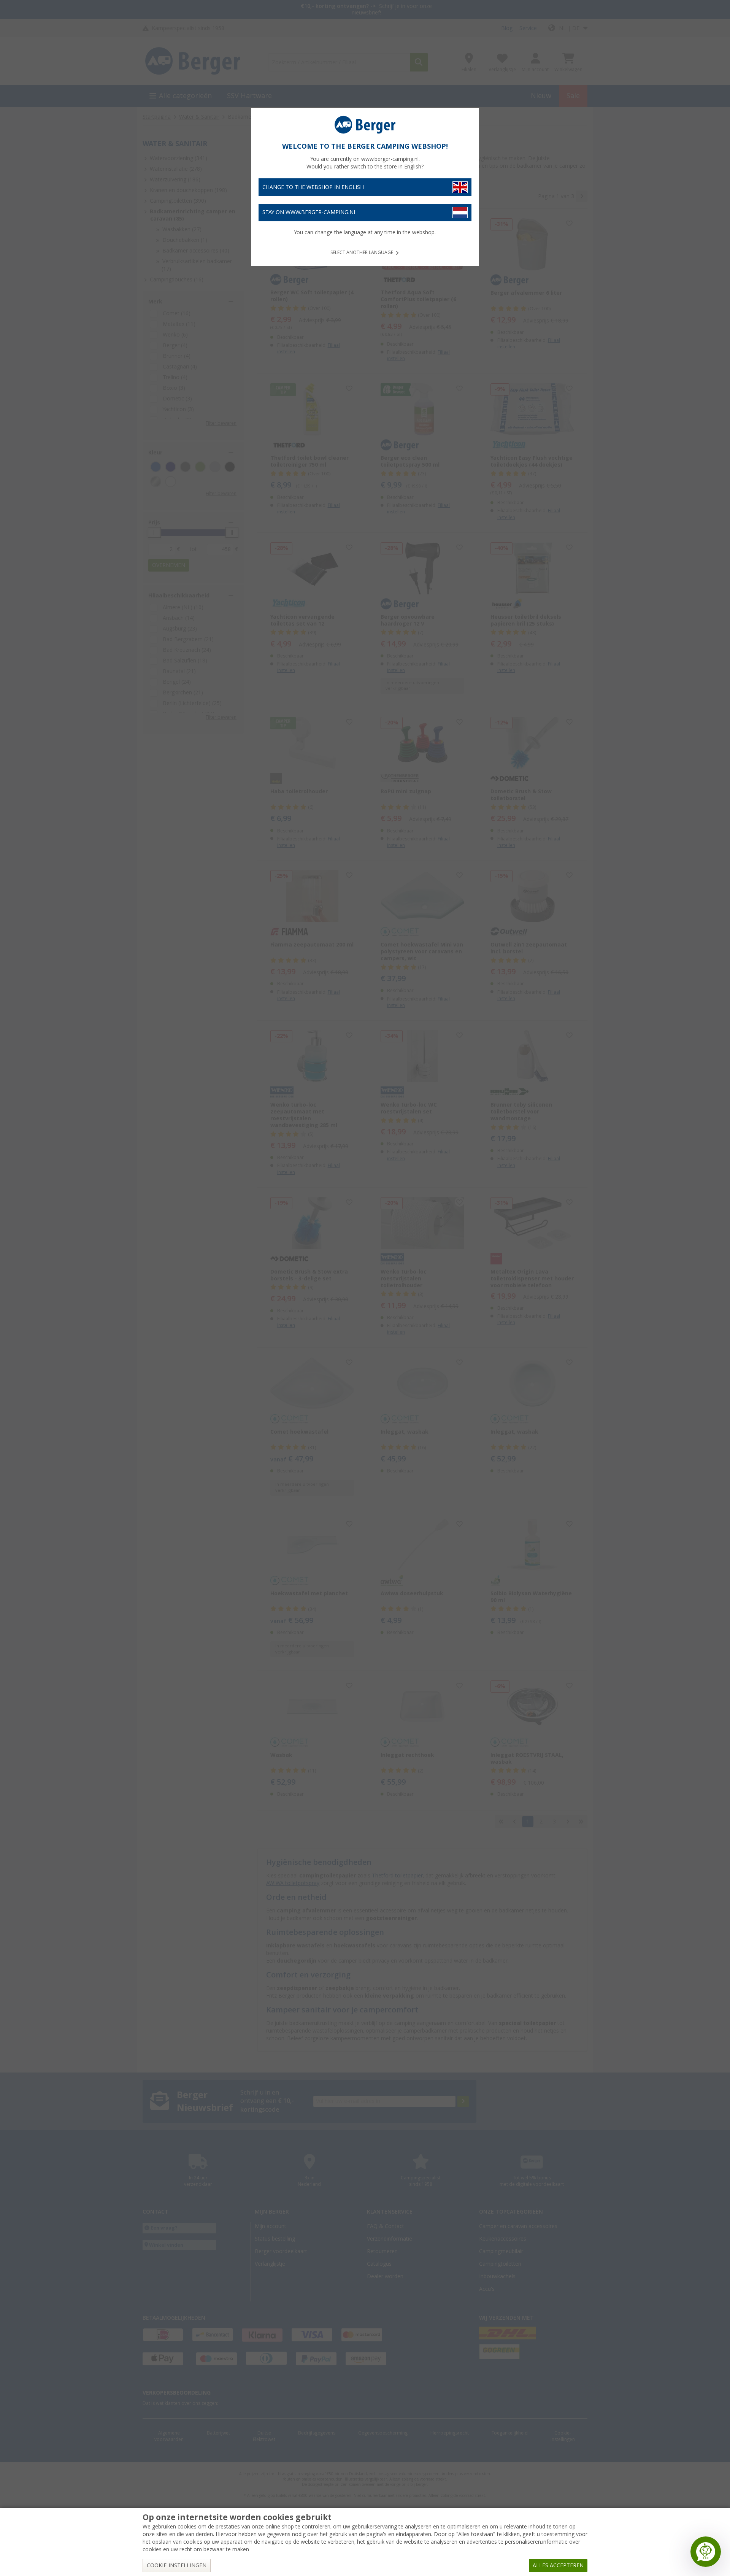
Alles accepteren (558, 2565)
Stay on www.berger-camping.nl (309, 212)
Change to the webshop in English (313, 187)
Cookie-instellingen (177, 2565)
